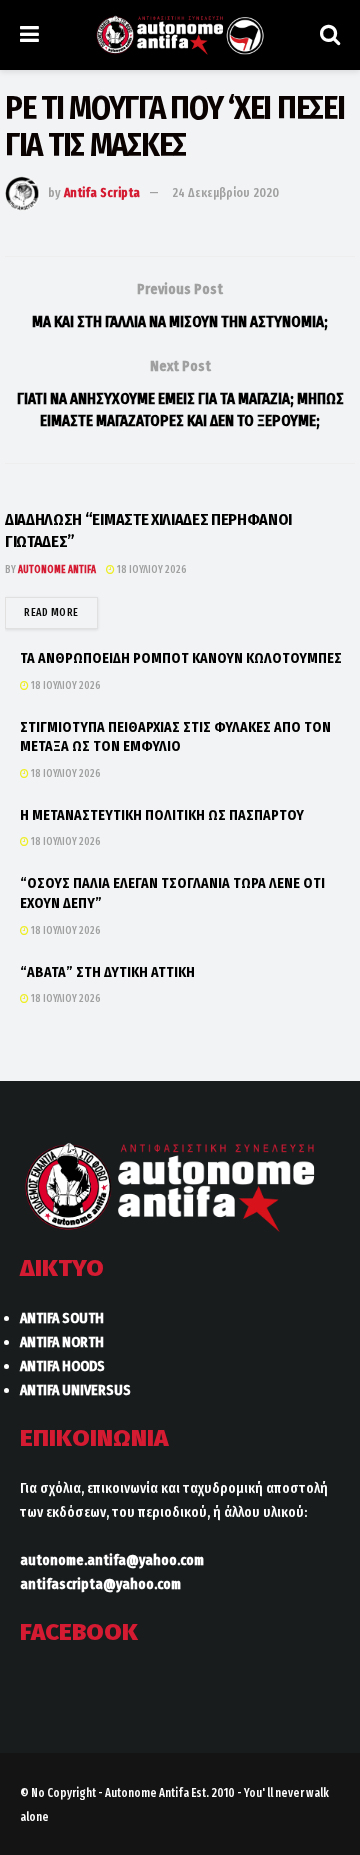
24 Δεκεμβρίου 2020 (225, 192)
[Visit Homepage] (179, 35)
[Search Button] (330, 35)
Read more (61, 612)
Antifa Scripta (102, 192)
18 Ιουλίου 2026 (151, 570)
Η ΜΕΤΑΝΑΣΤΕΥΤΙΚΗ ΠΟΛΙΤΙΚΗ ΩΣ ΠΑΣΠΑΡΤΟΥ (162, 815)
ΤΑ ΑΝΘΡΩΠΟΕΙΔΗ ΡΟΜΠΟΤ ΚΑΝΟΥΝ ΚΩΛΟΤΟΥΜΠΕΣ (181, 658)
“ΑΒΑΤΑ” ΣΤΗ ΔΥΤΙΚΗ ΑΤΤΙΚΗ (107, 972)
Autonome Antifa (57, 570)
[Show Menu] (29, 35)
